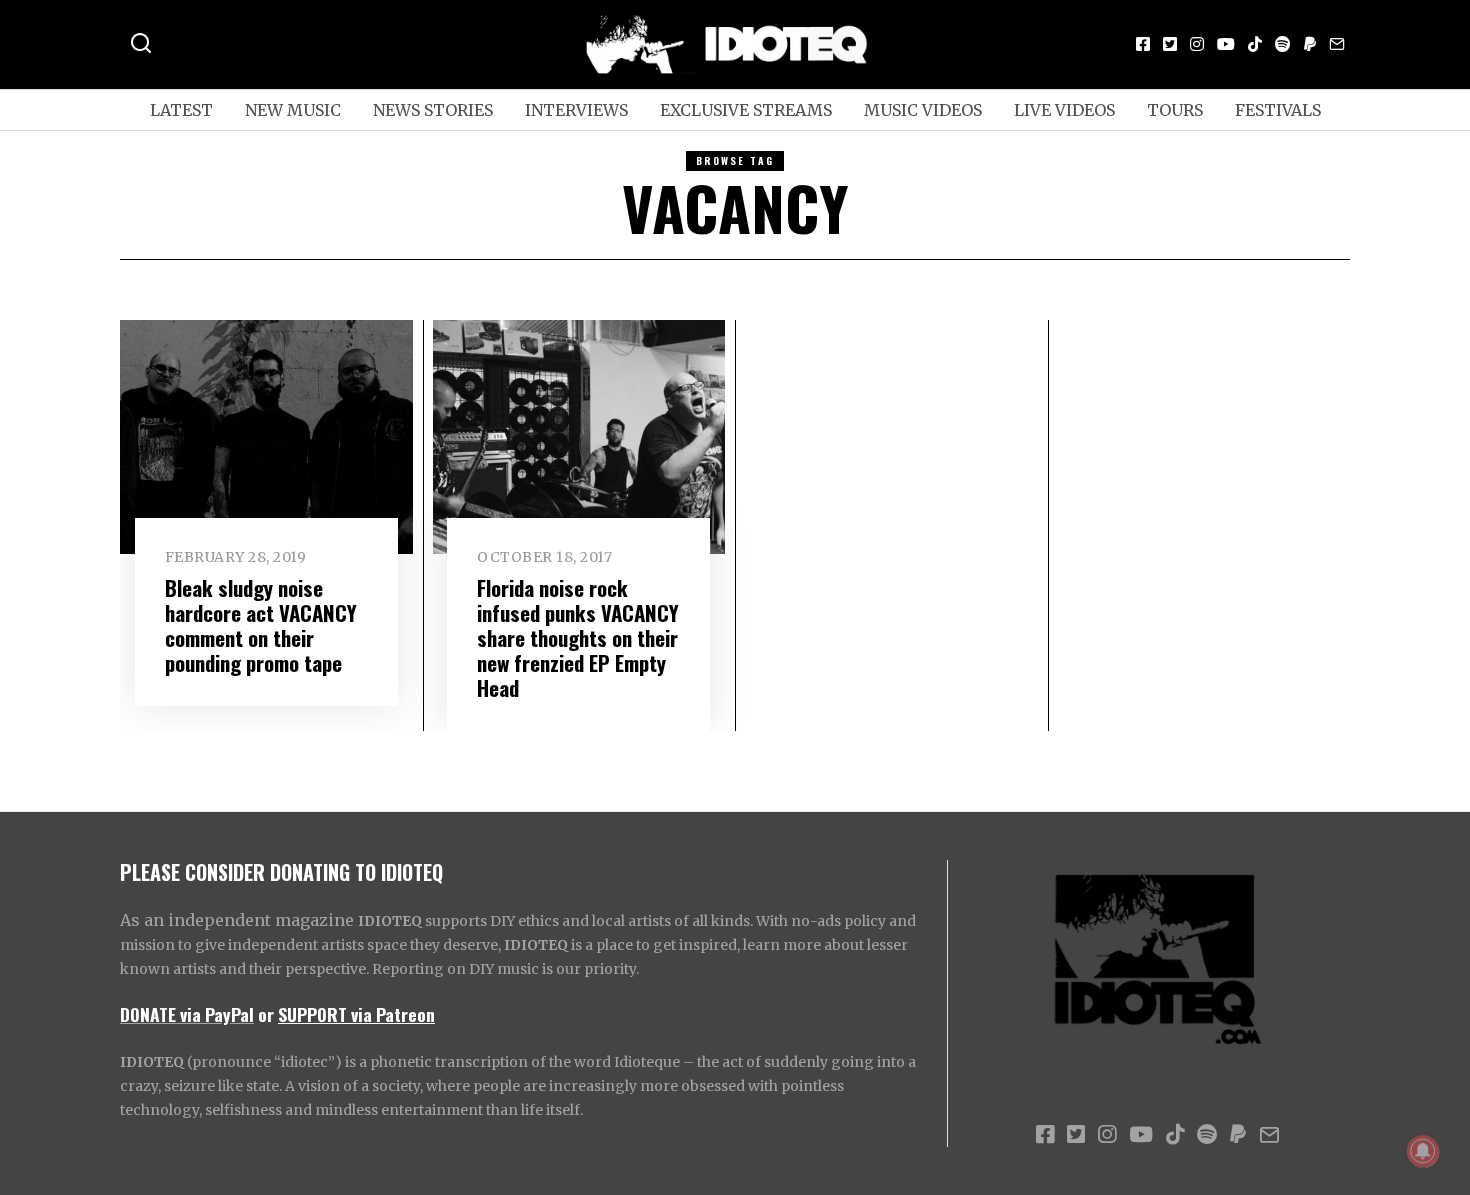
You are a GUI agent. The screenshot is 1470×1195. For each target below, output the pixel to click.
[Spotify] (1283, 44)
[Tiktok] (1255, 44)
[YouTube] (1226, 44)
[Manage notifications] (1423, 1151)
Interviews (576, 110)
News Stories (433, 110)
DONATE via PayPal (187, 1014)
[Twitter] (1170, 44)
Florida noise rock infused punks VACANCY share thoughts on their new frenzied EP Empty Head (578, 637)
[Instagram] (1197, 44)
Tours (1175, 110)
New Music (293, 110)
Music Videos (923, 110)
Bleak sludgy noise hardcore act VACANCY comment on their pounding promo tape (261, 625)
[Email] (1337, 44)
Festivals (1278, 110)
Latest (181, 110)
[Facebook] (1143, 44)
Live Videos (1064, 110)
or (266, 1014)
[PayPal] (1310, 44)
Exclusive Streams (746, 110)
